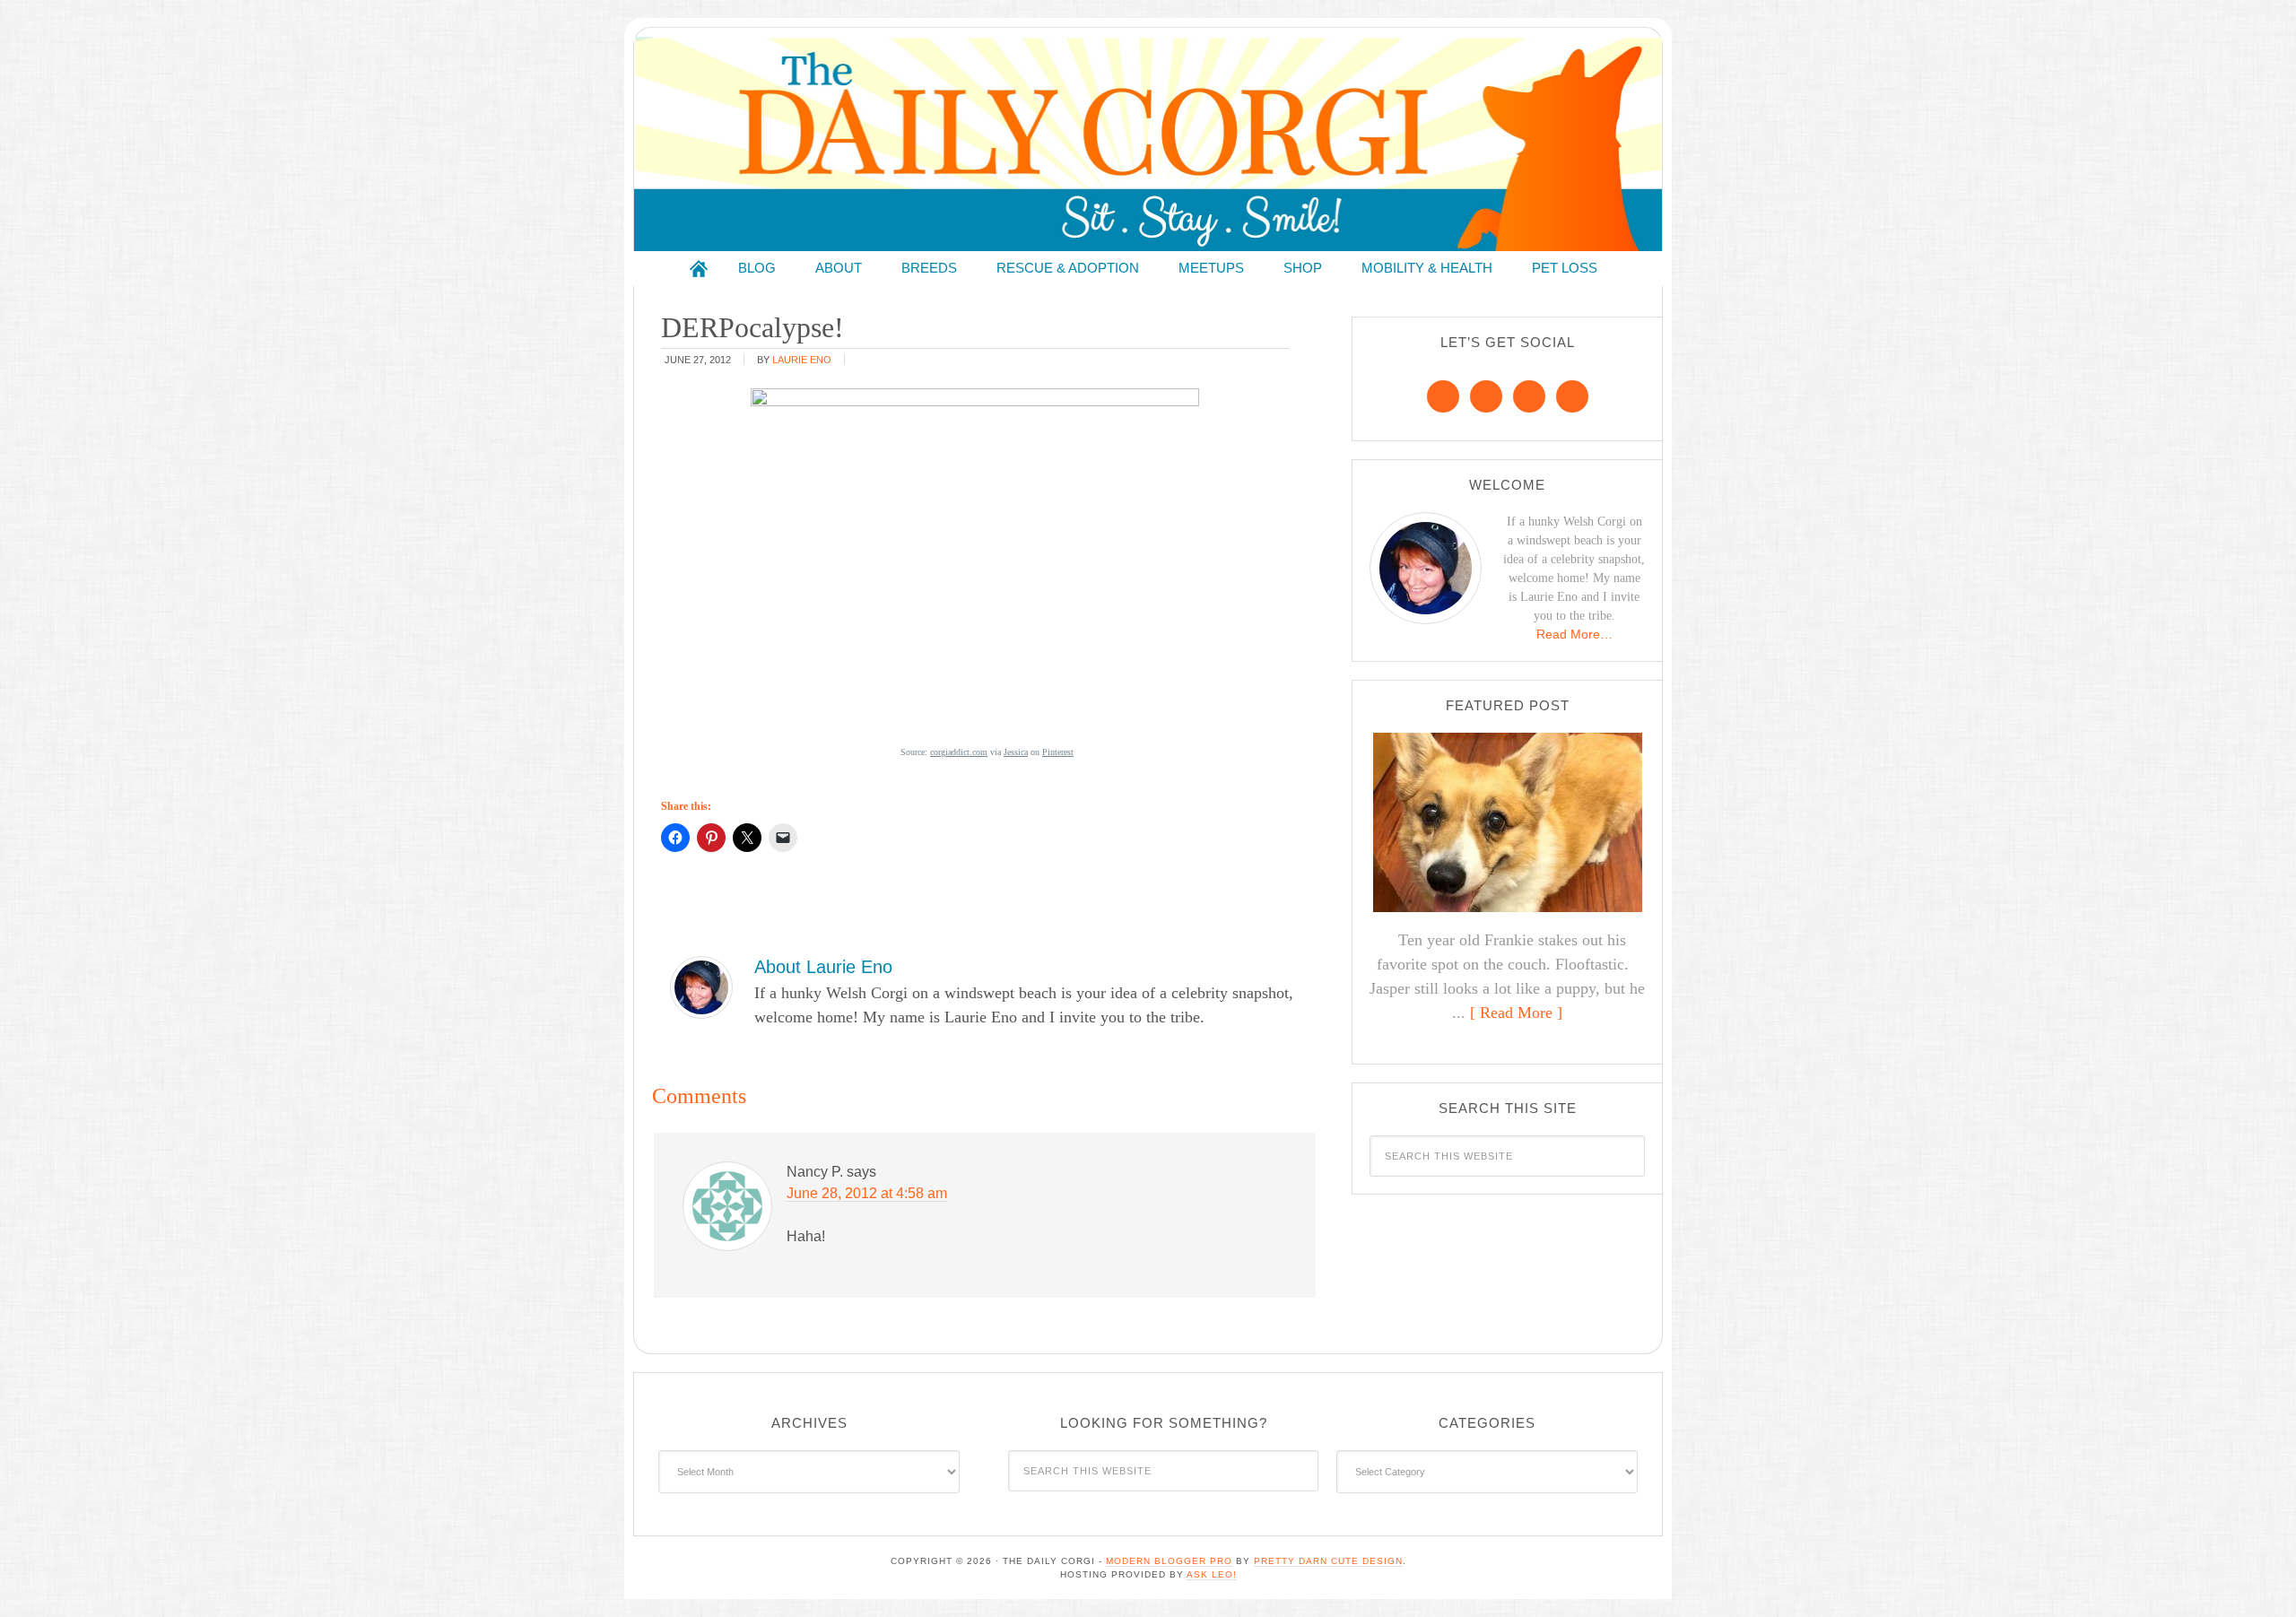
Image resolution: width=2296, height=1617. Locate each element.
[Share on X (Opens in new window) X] (747, 838)
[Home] (699, 269)
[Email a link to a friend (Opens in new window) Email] (783, 838)
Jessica (1016, 752)
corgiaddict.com (959, 752)
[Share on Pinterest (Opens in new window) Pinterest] (711, 838)
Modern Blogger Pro (1169, 1561)
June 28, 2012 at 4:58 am (867, 1193)
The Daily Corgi (1148, 144)
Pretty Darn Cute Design (1328, 1561)
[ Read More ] (1516, 1013)
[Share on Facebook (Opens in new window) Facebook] (675, 838)
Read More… (1574, 634)
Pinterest (1058, 752)
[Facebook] (1443, 396)
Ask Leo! (1212, 1574)
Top (2253, 1574)
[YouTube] (1572, 396)
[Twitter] (1529, 396)
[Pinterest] (1486, 396)
